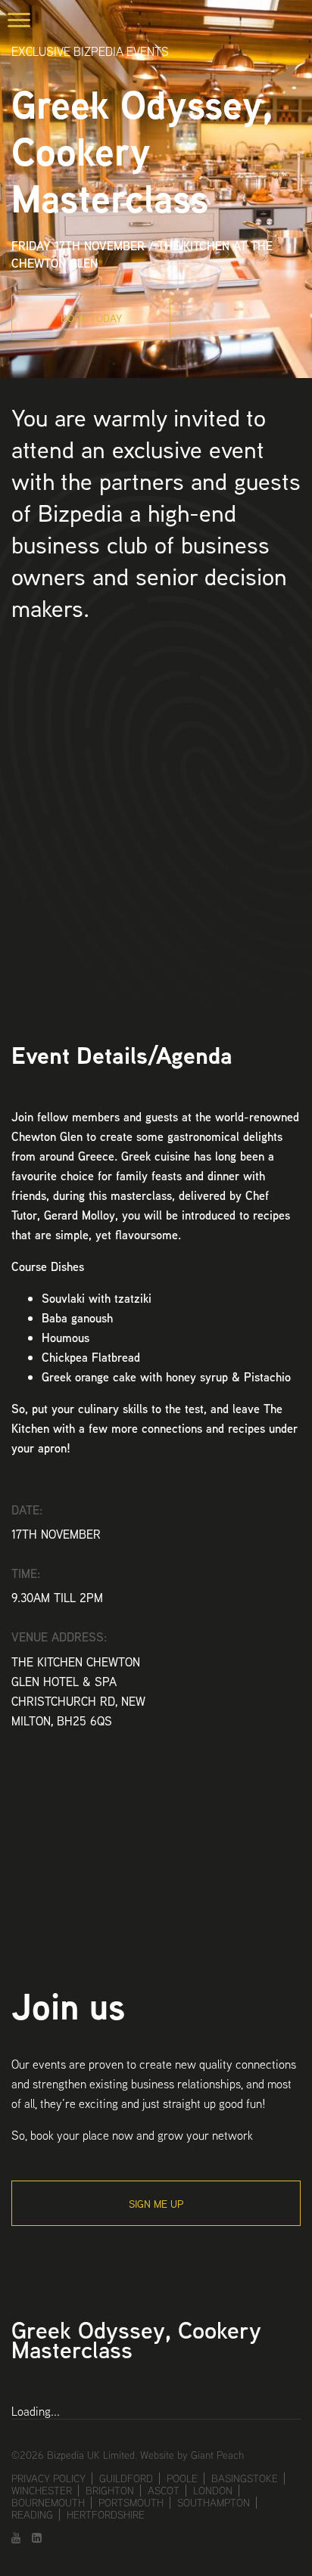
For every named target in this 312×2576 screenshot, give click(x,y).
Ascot (164, 2491)
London (213, 2491)
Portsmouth (131, 2503)
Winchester (42, 2491)
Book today (91, 318)
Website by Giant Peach (192, 2455)
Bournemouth (48, 2503)
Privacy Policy (48, 2478)
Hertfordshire (106, 2515)
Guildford (126, 2478)
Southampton (214, 2503)
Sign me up (156, 2204)
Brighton (110, 2491)
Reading (32, 2515)
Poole (182, 2478)
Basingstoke (245, 2478)
